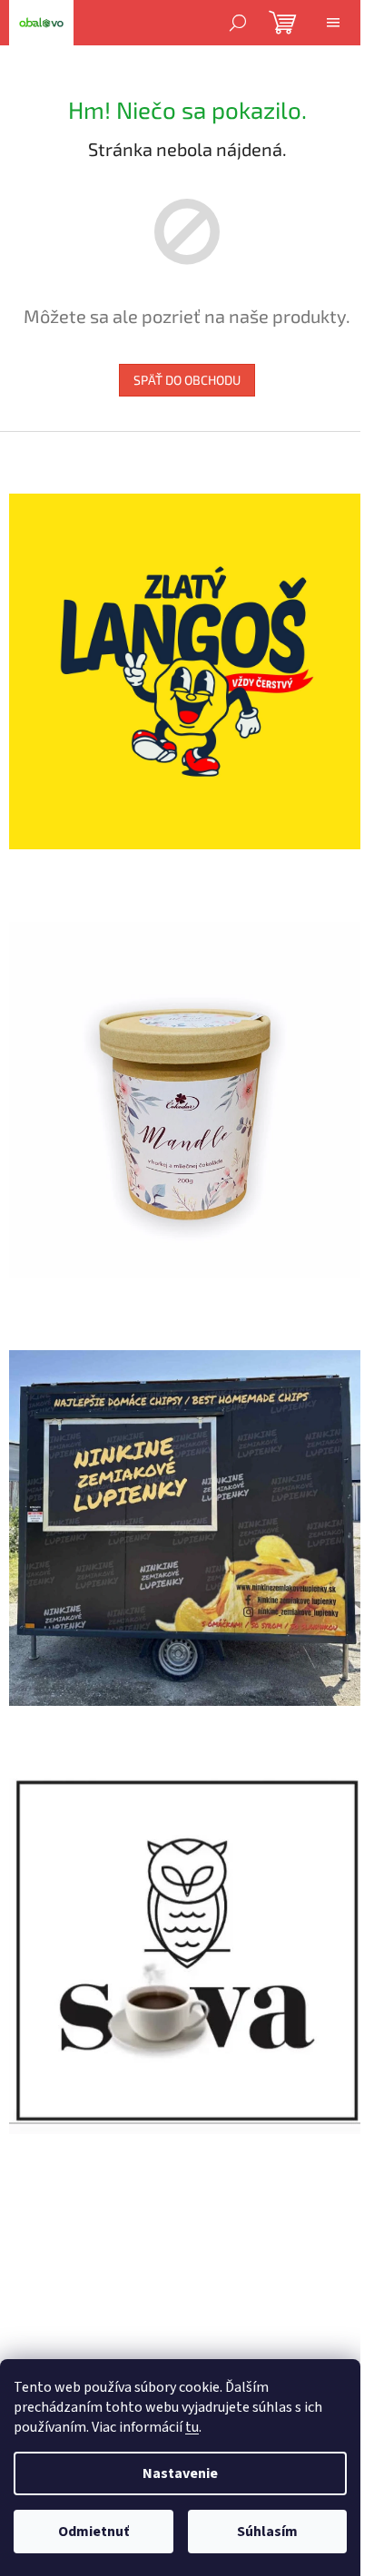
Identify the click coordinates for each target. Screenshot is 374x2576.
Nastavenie (180, 2473)
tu (192, 2427)
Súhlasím (267, 2532)
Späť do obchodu (187, 380)
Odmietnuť (93, 2532)
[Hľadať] (238, 23)
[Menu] (333, 23)
